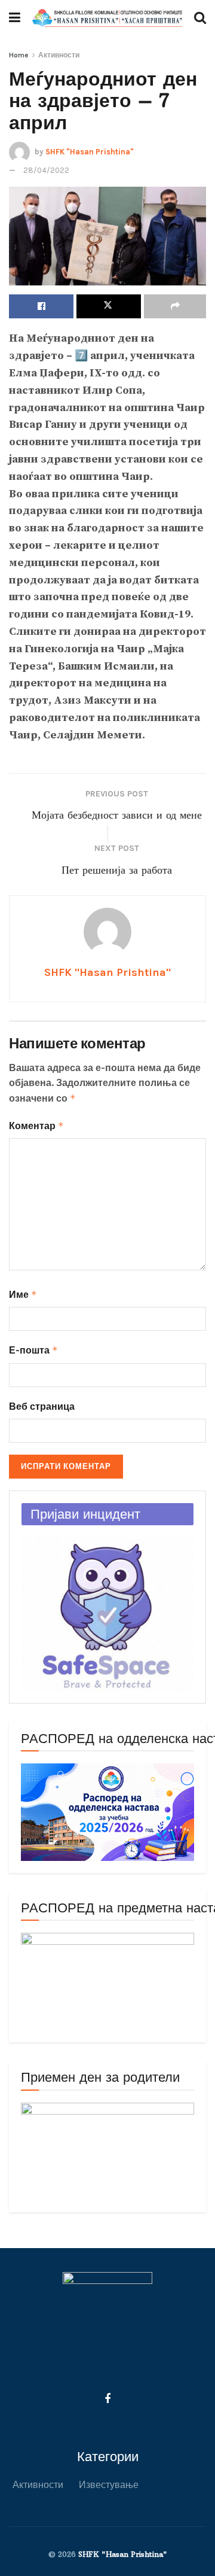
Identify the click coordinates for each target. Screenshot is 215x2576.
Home (19, 55)
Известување (109, 2485)
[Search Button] (200, 18)
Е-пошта (33, 1350)
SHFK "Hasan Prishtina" (90, 151)
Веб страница (42, 1406)
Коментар (36, 1126)
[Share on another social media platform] (175, 306)
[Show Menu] (15, 18)
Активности (59, 55)
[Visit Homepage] (107, 18)
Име (23, 1295)
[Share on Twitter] (109, 306)
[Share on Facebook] (41, 306)
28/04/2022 (46, 170)
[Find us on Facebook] (107, 2399)
